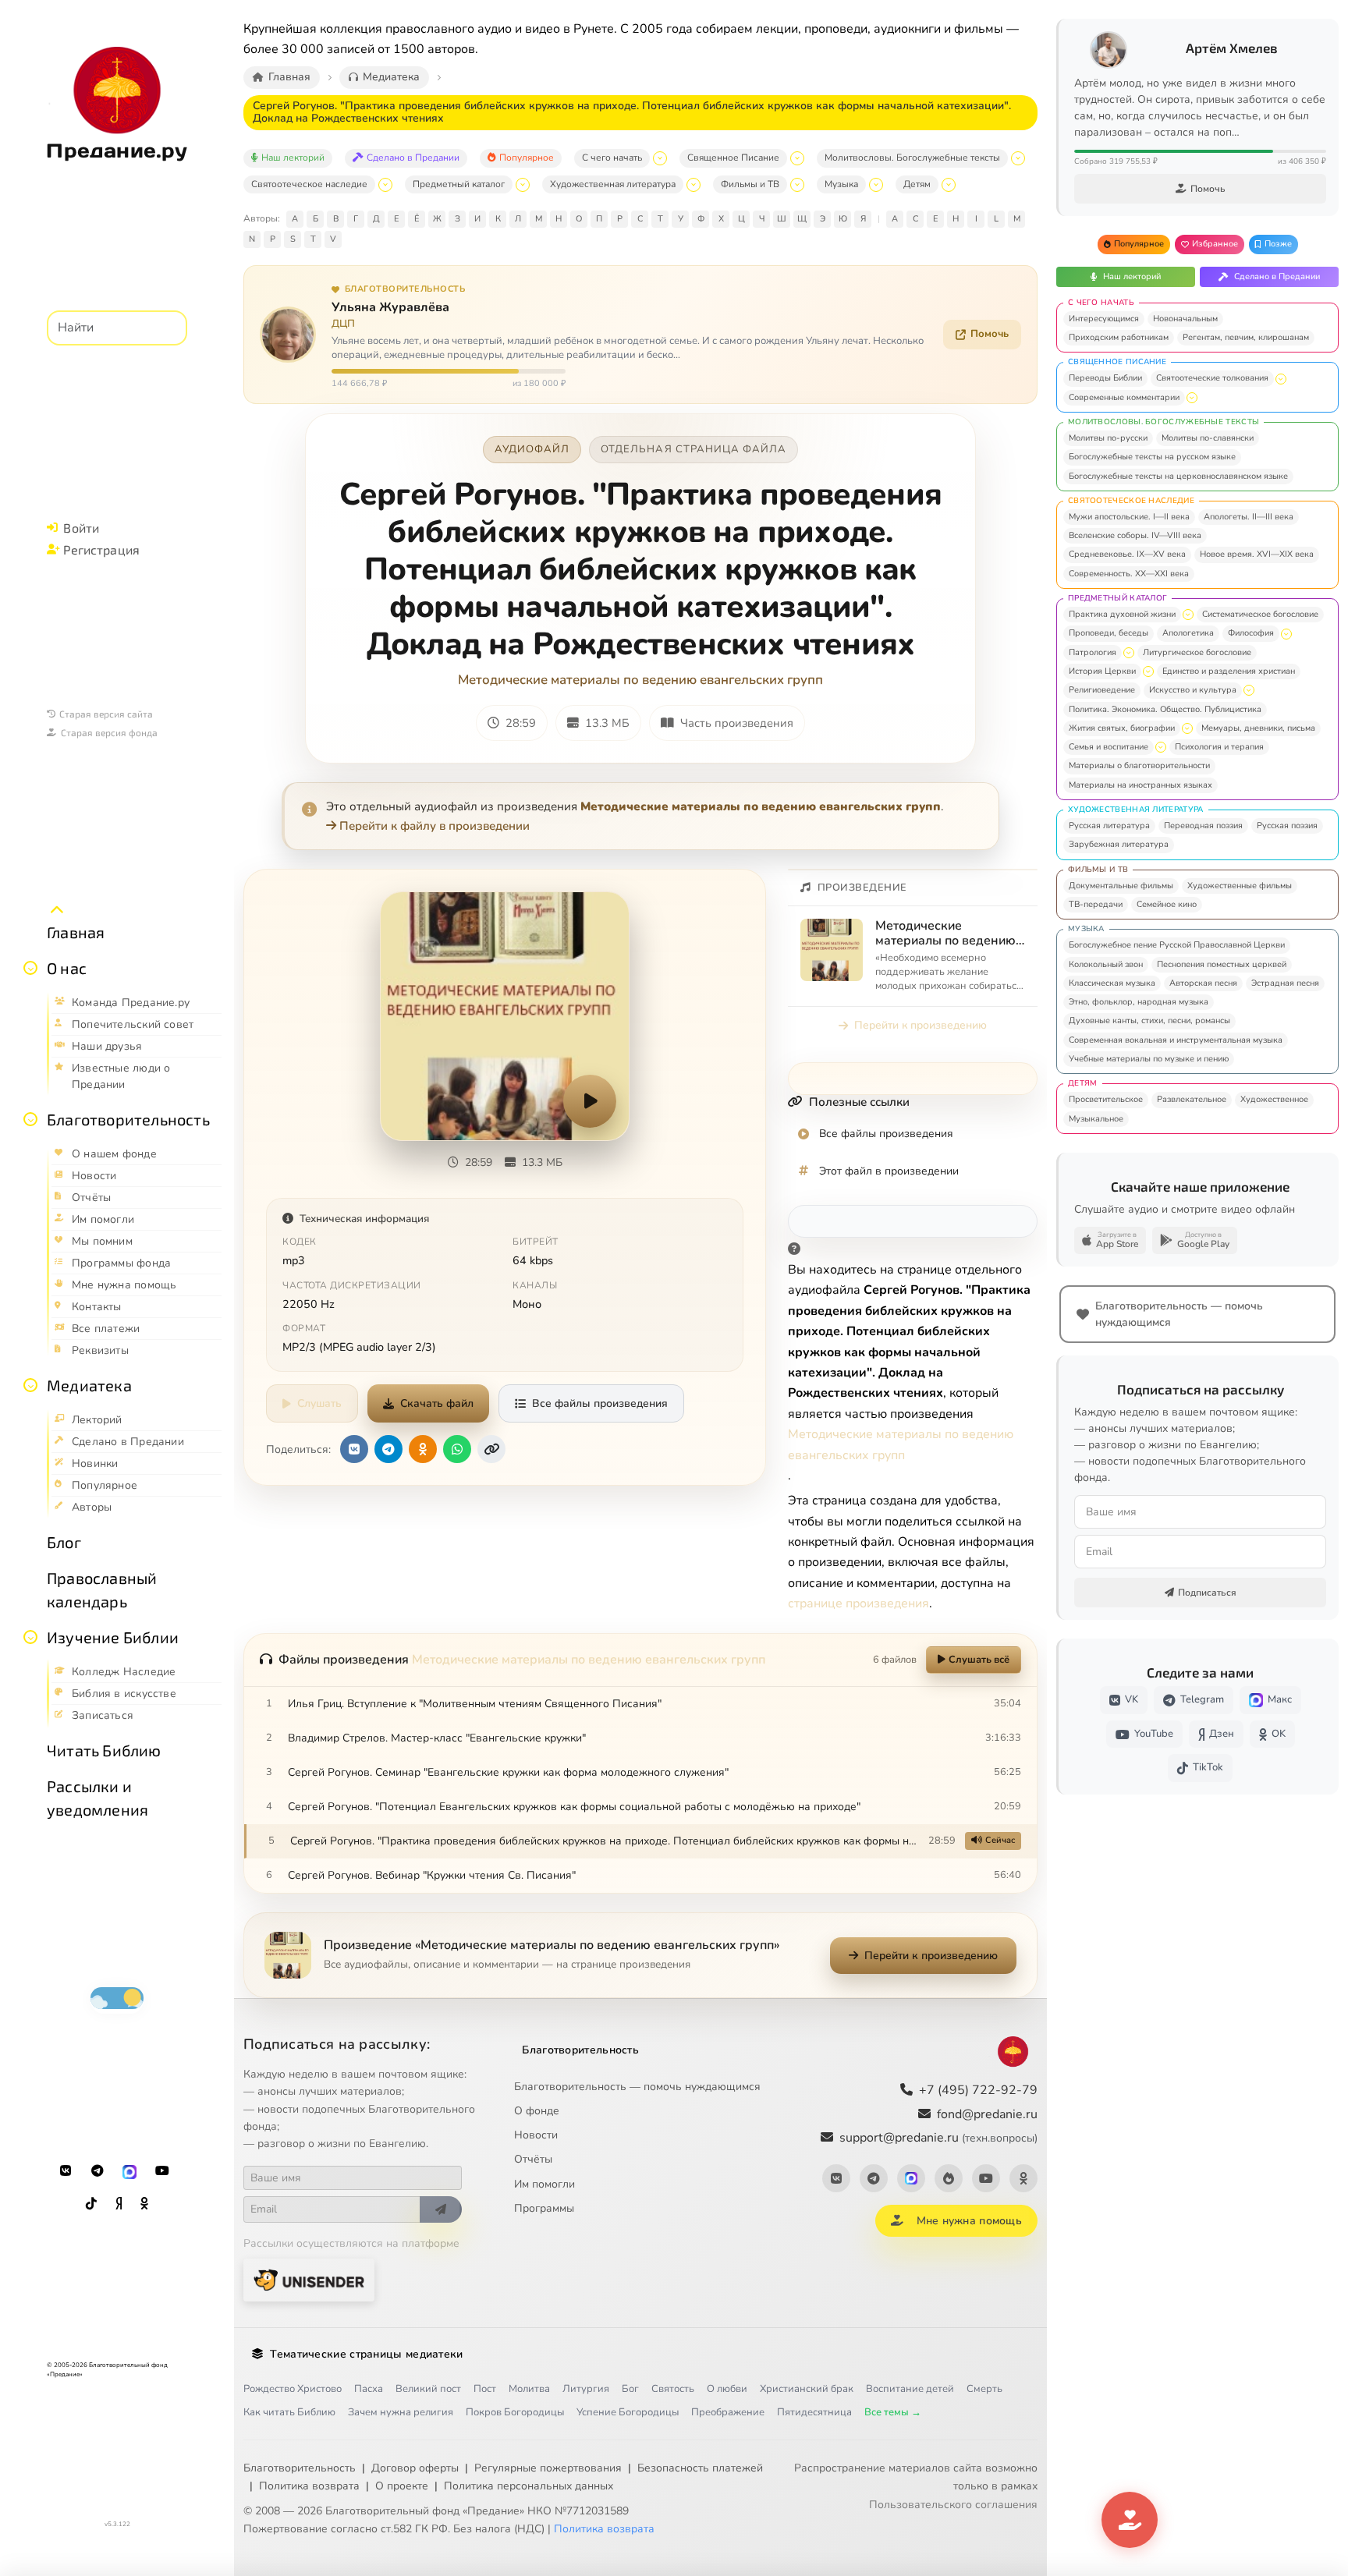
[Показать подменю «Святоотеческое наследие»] (385, 185)
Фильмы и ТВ (750, 184)
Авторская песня (1203, 983)
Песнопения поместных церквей (1222, 964)
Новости (536, 2135)
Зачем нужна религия (401, 2412)
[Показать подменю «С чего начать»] (660, 158)
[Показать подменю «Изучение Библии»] (30, 1637)
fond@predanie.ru (987, 2114)
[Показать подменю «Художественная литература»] (694, 185)
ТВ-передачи (1096, 904)
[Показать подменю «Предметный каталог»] (523, 185)
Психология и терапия (1219, 747)
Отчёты (533, 2159)
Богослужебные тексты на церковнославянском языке (1178, 476)
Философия (1251, 633)
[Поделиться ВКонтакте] (354, 1449)
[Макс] (129, 2171)
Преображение (728, 2412)
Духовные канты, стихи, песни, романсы (1149, 1020)
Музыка (841, 184)
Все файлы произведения (600, 1403)
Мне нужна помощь (969, 2221)
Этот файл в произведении (889, 1171)
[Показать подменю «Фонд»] (30, 1119)
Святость (673, 2389)
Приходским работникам (1119, 337)
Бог (630, 2389)
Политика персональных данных (529, 2486)
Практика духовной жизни (1122, 614)
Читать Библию (104, 1750)
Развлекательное (1192, 1099)
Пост (485, 2389)
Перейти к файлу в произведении (435, 826)
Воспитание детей (910, 2389)
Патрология (1093, 652)
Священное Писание (733, 158)
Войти (81, 528)
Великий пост (428, 2389)
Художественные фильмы (1240, 886)
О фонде (537, 2111)
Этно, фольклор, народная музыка (1139, 1002)
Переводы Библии (1105, 378)
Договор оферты (415, 2468)
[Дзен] (119, 2204)
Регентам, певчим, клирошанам (1246, 337)
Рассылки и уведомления (98, 1798)
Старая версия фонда (109, 732)
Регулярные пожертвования (548, 2468)
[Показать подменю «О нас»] (30, 968)
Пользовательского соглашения (953, 2505)
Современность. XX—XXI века (1129, 574)
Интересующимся (1104, 319)
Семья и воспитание (1109, 747)
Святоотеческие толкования (1212, 378)
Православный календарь (102, 1589)
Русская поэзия (1287, 826)
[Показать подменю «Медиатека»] (30, 1385)
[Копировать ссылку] (491, 1449)
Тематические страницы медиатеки (366, 2354)
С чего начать (612, 158)
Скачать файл (437, 1403)
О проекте (402, 2486)
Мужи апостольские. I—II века (1129, 517)
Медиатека (89, 1385)
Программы (544, 2208)
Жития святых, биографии (1122, 728)
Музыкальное (1096, 1119)
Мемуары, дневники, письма (1258, 728)
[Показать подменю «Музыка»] (876, 185)
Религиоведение (1102, 690)
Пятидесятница (814, 2412)
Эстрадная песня (1285, 983)
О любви (727, 2389)
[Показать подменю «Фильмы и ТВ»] (797, 185)
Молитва (529, 2389)
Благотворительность (128, 1119)
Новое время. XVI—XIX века (1257, 554)
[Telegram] (98, 2171)
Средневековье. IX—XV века (1127, 554)
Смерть (984, 2389)
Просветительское (1106, 1099)
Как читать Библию (289, 2412)
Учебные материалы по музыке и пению (1149, 1059)
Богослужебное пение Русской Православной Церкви (1177, 945)
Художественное (1274, 1099)
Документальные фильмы (1121, 886)
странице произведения (858, 1603)
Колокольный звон (1106, 964)
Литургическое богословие (1197, 652)
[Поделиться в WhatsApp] (457, 1449)
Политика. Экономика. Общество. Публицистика (1165, 709)
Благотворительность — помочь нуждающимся (637, 2087)
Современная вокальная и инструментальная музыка (1176, 1040)
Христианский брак (807, 2389)
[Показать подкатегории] (1281, 379)
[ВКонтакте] (66, 2171)
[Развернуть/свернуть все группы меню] (57, 910)
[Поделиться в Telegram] (388, 1449)
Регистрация (101, 549)
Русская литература (1109, 826)
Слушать (319, 1403)
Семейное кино (1167, 904)
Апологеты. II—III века (1249, 517)
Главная (76, 932)
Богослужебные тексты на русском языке (1152, 457)
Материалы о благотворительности (1139, 765)
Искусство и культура (1193, 690)
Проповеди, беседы (1109, 633)
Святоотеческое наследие (309, 184)
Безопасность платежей (700, 2468)
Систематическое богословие (1260, 614)
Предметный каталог (459, 184)
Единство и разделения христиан (1229, 671)
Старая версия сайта (106, 714)
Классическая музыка (1112, 983)
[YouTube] (162, 2171)
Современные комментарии (1124, 397)
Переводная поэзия (1203, 826)
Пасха (369, 2389)
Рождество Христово (293, 2389)
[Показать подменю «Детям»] (949, 185)
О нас (67, 968)
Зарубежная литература (1119, 844)
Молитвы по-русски (1108, 438)
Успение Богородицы (628, 2412)
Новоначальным (1185, 319)
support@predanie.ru (938, 2138)
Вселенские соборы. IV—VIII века (1135, 535)
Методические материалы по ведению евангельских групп (640, 680)
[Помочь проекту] (1130, 2520)
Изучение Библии (113, 1637)
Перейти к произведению (921, 1025)
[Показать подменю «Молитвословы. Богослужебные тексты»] (1018, 158)
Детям (917, 184)
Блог (64, 1542)
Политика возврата (309, 2486)
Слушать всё (979, 1660)
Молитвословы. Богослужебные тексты (912, 158)
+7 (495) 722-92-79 (978, 2090)
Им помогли (545, 2184)
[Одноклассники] (144, 2204)
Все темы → (893, 2412)
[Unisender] (309, 2280)
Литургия (586, 2389)
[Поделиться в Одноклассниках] (423, 1449)
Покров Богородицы (515, 2412)
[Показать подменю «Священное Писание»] (797, 158)
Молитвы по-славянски (1208, 438)
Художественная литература (613, 184)
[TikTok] (91, 2204)
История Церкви (1102, 671)
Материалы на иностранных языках (1140, 785)
